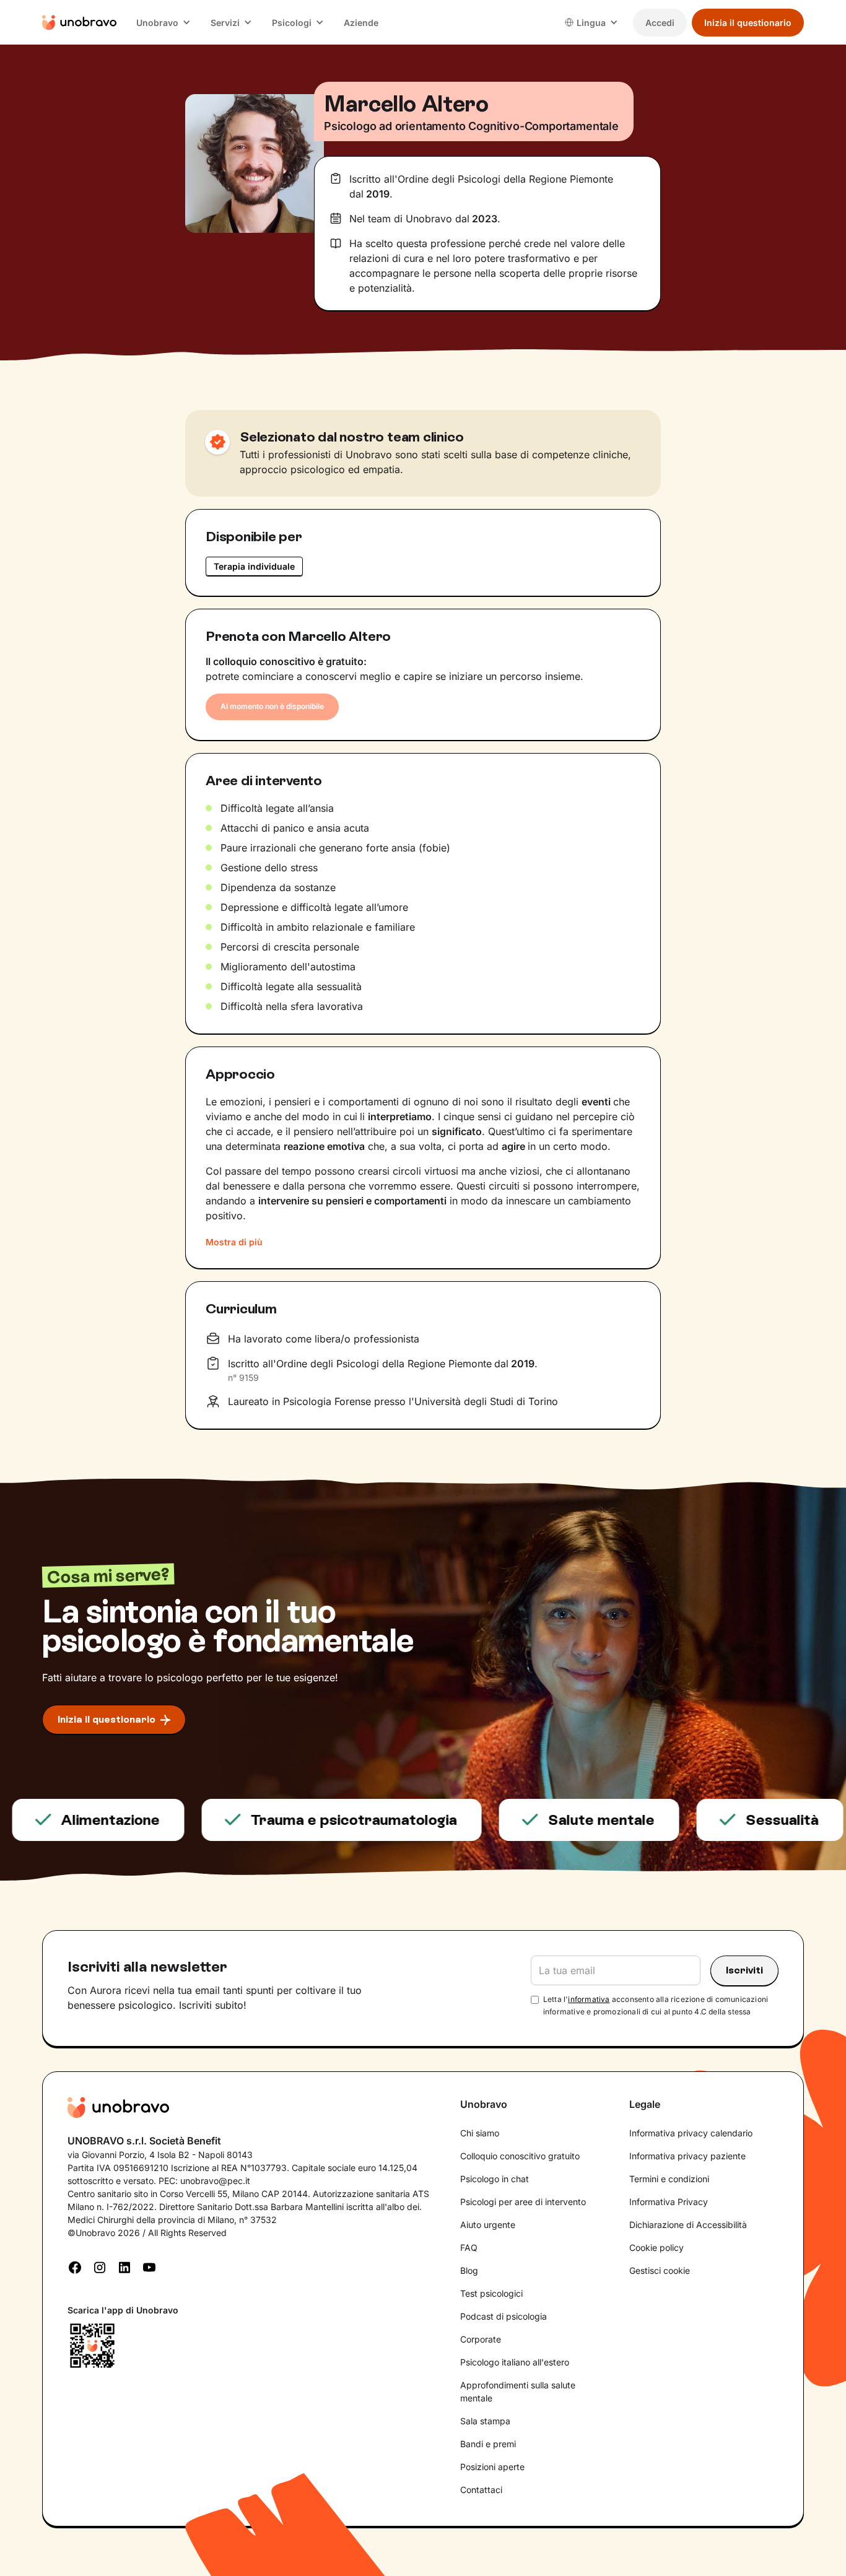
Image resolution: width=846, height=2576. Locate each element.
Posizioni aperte (492, 2467)
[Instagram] (100, 2266)
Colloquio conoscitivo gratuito (520, 2156)
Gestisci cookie (660, 2270)
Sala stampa (485, 2421)
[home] (79, 22)
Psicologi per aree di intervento (523, 2202)
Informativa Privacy (669, 2202)
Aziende (361, 23)
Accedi (660, 23)
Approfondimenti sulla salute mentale (518, 2391)
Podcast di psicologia (504, 2316)
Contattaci (481, 2490)
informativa (589, 1999)
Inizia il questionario (748, 23)
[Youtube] (149, 2266)
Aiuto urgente (488, 2225)
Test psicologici (491, 2293)
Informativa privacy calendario (691, 2133)
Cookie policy (656, 2247)
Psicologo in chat (495, 2179)
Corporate (481, 2339)
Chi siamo (480, 2133)
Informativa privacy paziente (687, 2156)
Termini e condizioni (669, 2179)
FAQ (469, 2247)
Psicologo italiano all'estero (515, 2362)
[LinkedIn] (124, 2266)
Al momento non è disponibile (272, 706)
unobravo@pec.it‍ (215, 2181)
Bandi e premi (488, 2444)
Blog (469, 2270)
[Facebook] (75, 2266)
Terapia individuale (254, 566)
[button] (164, 23)
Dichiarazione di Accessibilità (688, 2225)
